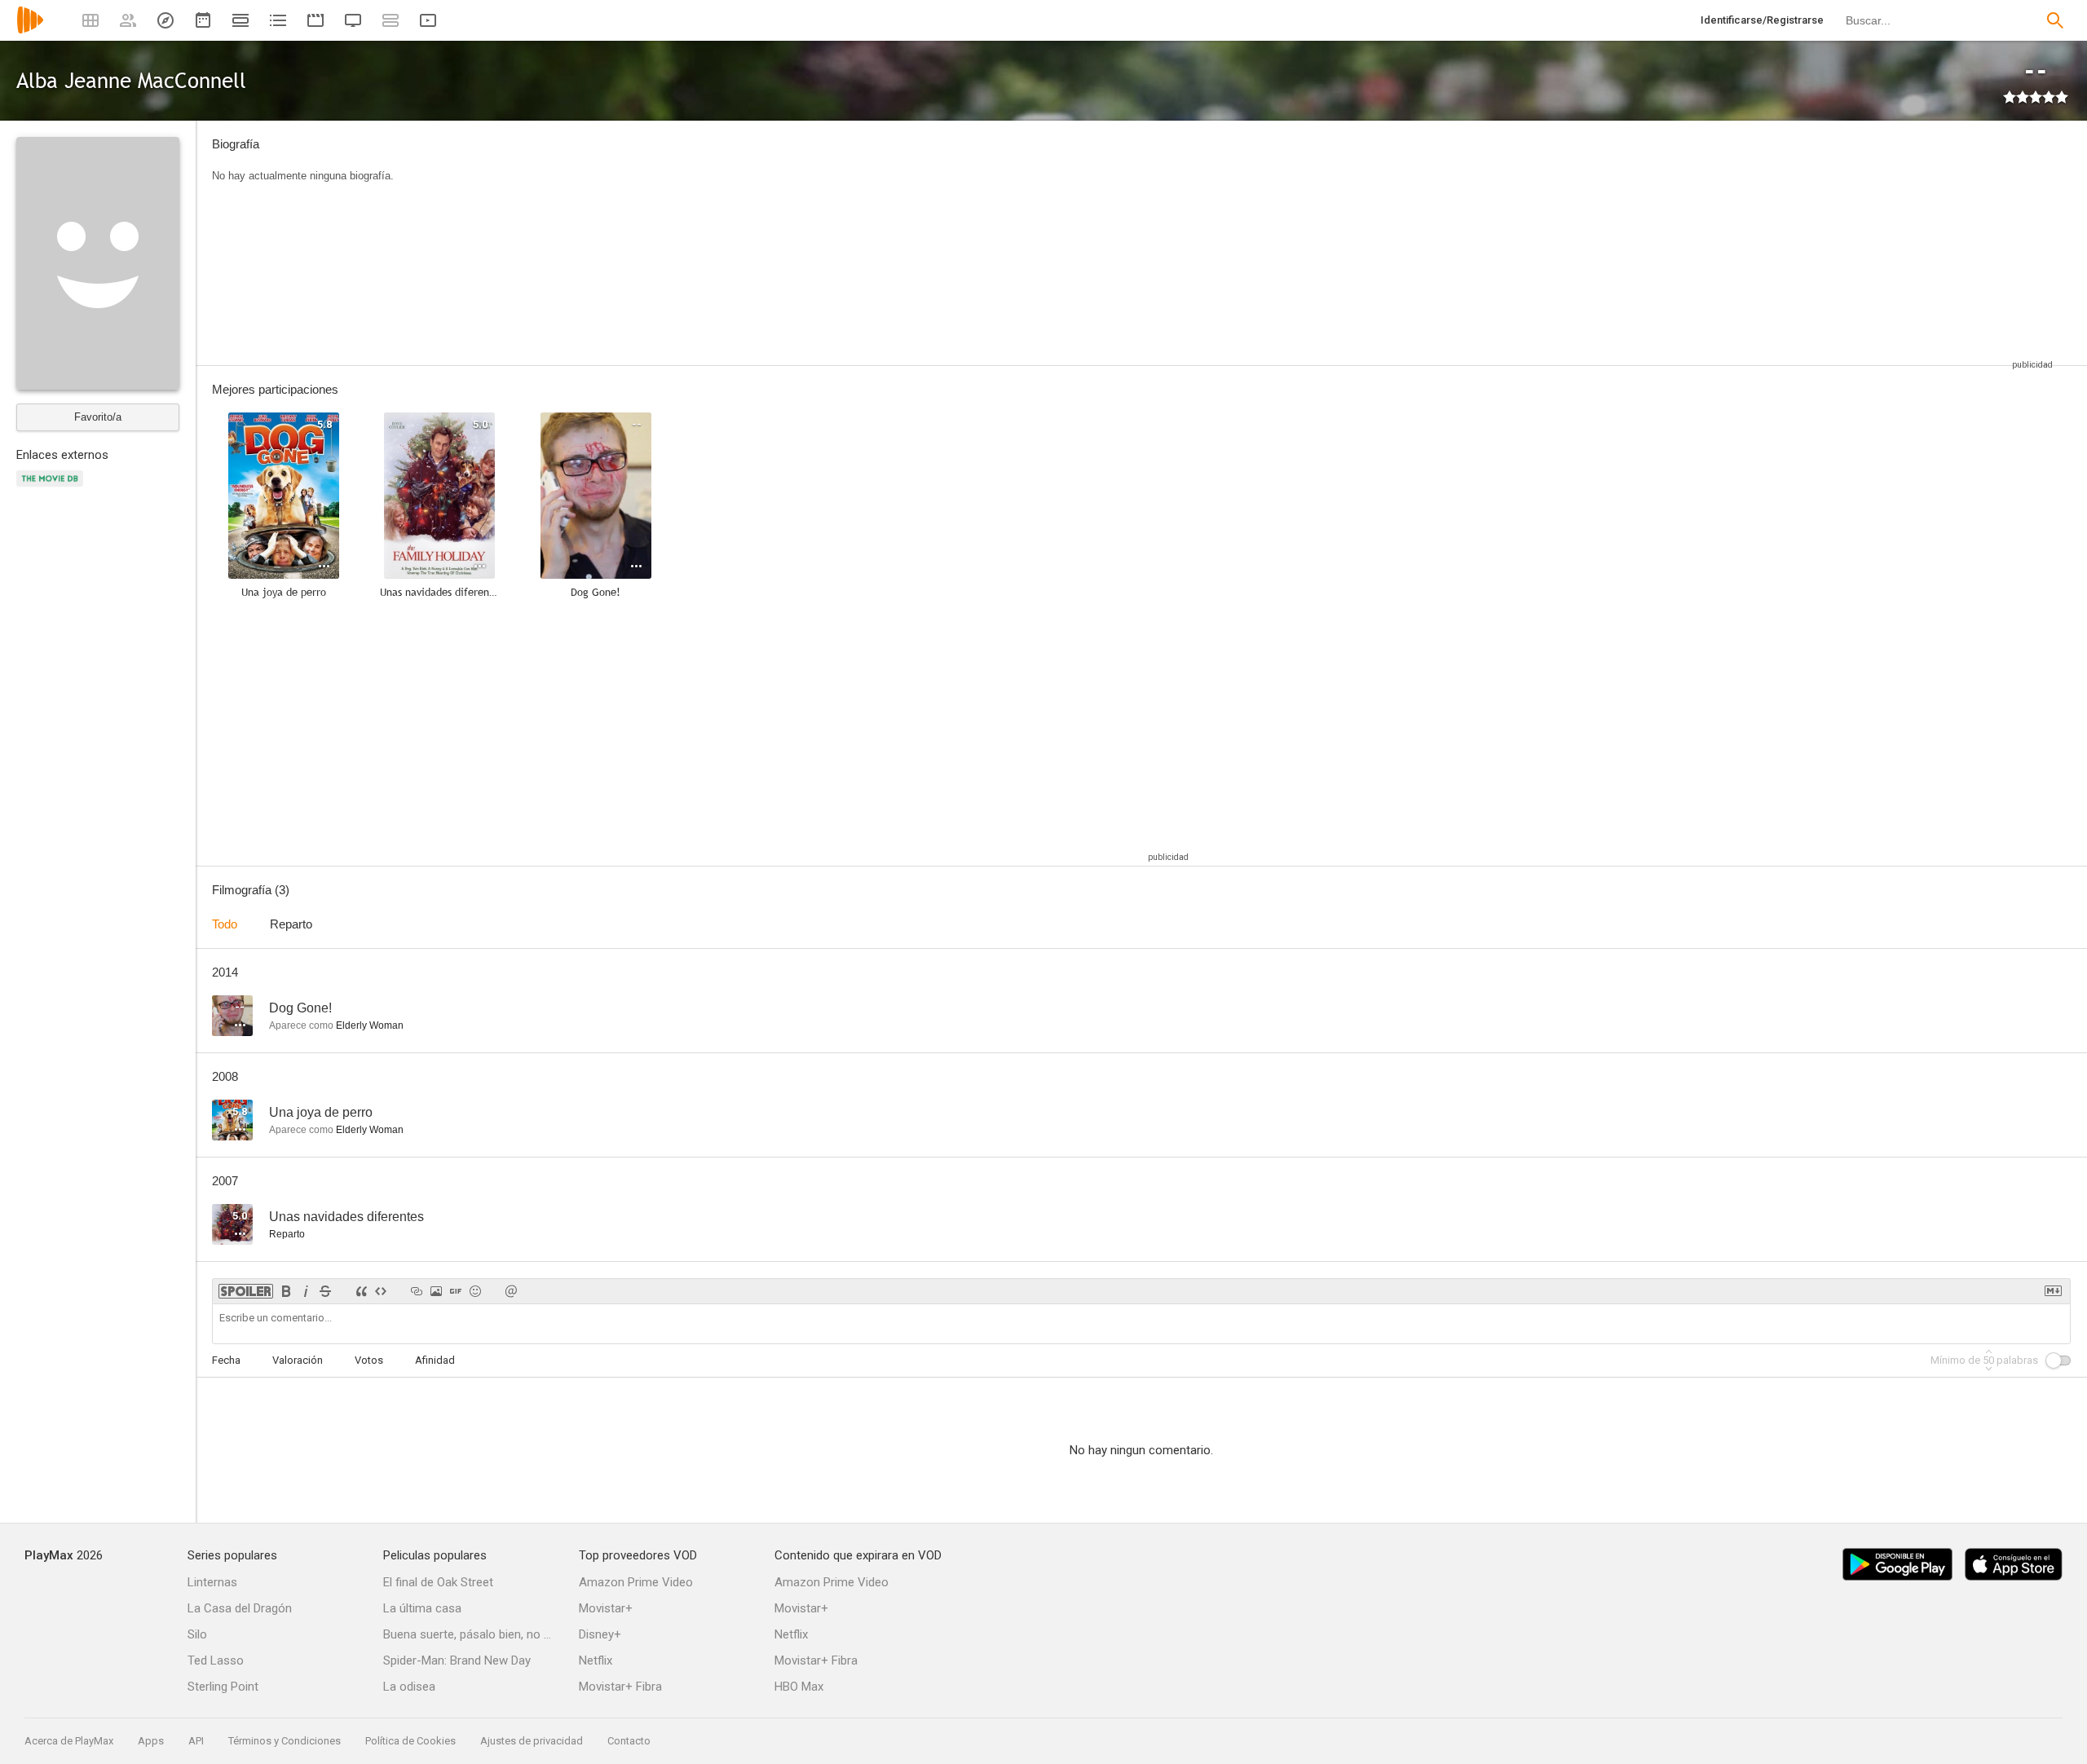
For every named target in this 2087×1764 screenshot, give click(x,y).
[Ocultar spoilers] (246, 1291)
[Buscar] (2055, 20)
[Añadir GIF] (456, 1291)
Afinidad (435, 1360)
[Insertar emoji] (475, 1291)
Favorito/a (98, 417)
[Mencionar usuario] (511, 1291)
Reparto (291, 924)
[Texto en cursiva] (306, 1291)
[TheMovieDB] (52, 488)
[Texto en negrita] (286, 1291)
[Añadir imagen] (436, 1291)
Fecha (226, 1360)
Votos (369, 1360)
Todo (225, 924)
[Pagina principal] (30, 31)
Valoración (298, 1360)
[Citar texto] (361, 1291)
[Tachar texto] (325, 1291)
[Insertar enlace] (417, 1291)
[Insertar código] (381, 1291)
